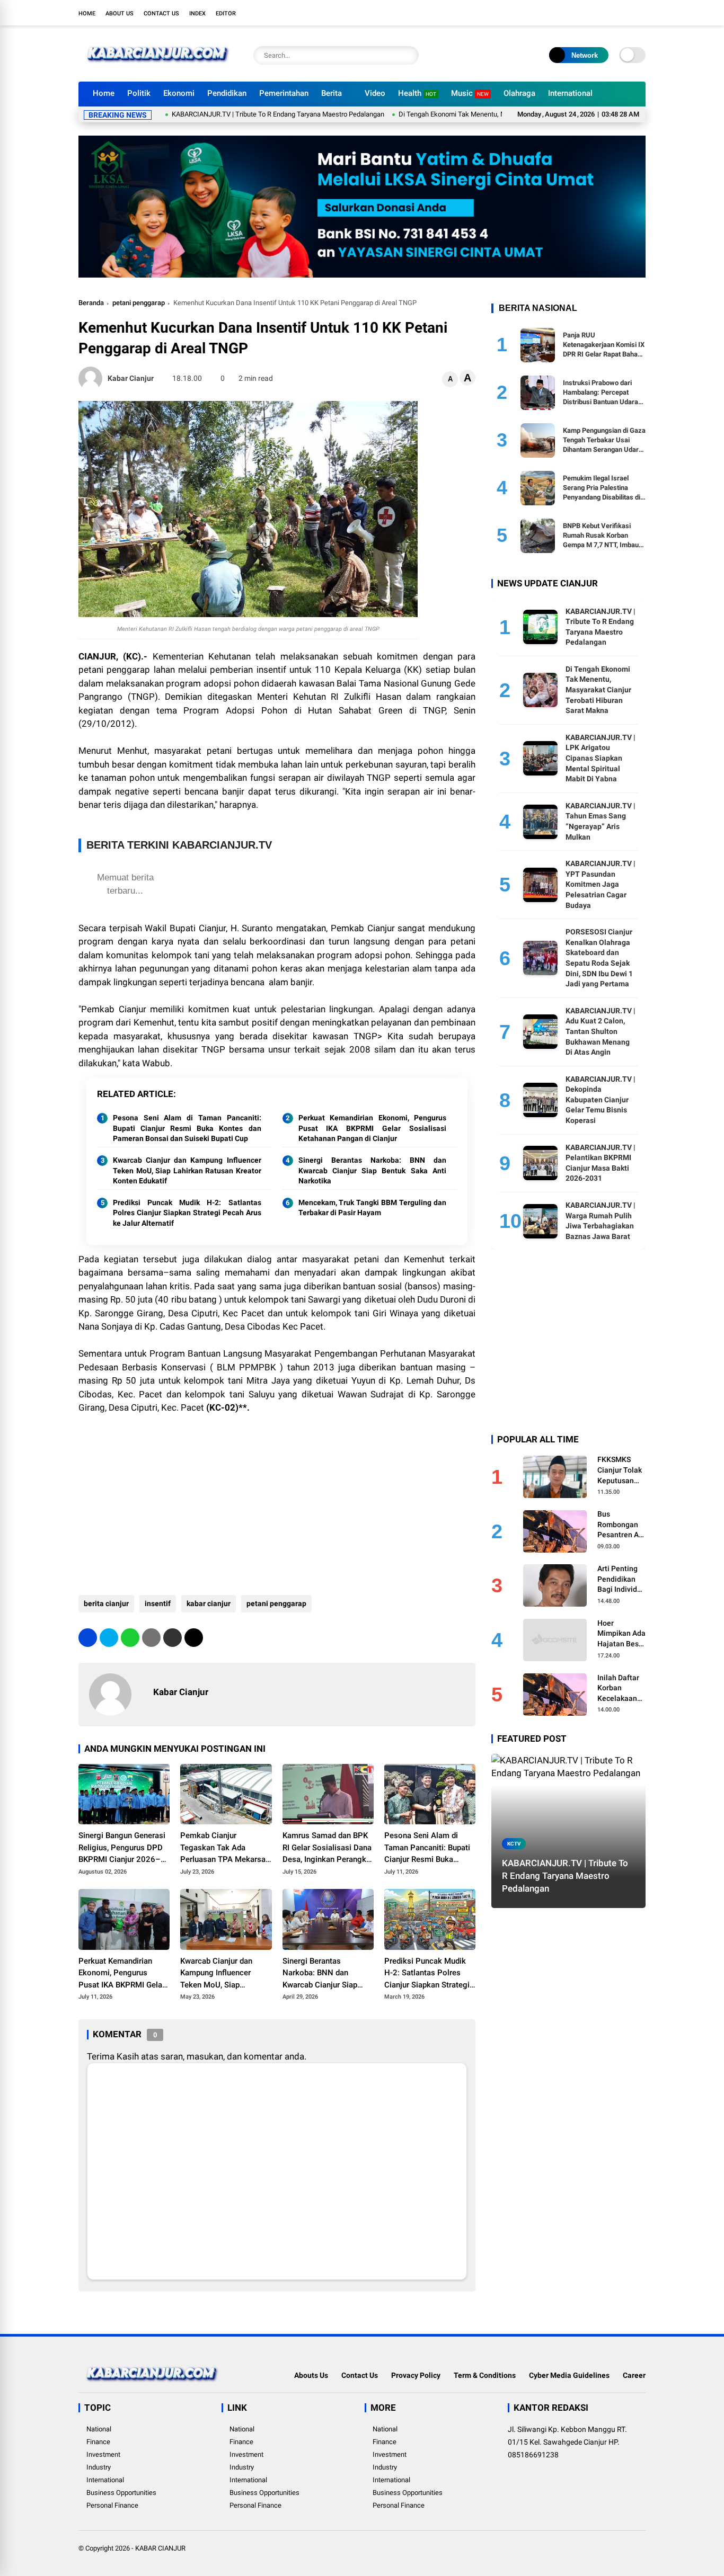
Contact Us (161, 14)
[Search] (408, 55)
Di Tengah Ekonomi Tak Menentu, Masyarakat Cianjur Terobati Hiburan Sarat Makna (469, 114)
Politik (139, 93)
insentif (158, 1603)
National (99, 2429)
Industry (99, 2467)
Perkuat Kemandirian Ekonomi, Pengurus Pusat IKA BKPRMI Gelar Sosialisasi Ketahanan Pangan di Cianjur (373, 1128)
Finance (98, 2442)
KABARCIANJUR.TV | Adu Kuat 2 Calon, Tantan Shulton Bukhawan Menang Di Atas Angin (601, 1031)
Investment (103, 2454)
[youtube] (624, 13)
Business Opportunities (121, 2493)
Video (375, 93)
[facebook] (577, 13)
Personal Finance (112, 2505)
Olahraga (519, 93)
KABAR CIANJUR (160, 2548)
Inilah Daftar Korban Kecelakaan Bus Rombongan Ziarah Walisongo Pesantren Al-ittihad (620, 1689)
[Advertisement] (277, 1500)
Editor (226, 14)
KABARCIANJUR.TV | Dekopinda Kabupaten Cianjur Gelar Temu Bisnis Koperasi (601, 1100)
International (570, 93)
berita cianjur (106, 1603)
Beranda (91, 303)
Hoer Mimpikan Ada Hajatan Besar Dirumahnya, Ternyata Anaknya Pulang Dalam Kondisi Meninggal (621, 1634)
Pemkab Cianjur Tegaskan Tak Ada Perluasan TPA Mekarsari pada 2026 (225, 1848)
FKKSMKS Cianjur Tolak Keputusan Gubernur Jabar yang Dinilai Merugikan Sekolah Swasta (620, 1470)
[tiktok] (640, 13)
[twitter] (593, 13)
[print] (151, 1638)
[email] (173, 1638)
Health (417, 93)
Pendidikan (227, 93)
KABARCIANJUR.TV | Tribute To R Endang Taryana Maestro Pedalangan (223, 114)
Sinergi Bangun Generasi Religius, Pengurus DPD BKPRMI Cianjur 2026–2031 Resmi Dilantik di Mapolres (122, 1848)
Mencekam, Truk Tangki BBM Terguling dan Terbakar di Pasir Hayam (373, 1208)
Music (470, 93)
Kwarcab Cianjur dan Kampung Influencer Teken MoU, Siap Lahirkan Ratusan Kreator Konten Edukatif (187, 1170)
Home (87, 14)
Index (197, 14)
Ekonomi (179, 93)
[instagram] (608, 13)
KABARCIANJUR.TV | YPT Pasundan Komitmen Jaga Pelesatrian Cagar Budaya (601, 884)
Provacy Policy (416, 2375)
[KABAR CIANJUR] (158, 68)
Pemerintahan (284, 93)
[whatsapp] (130, 1638)
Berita (332, 93)
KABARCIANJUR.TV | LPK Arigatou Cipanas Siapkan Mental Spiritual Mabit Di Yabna (601, 758)
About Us (120, 14)
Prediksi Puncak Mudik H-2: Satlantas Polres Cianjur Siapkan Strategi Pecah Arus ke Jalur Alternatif (187, 1213)
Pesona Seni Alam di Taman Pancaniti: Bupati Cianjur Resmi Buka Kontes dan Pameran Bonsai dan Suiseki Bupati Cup (187, 1128)
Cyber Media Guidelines (569, 2375)
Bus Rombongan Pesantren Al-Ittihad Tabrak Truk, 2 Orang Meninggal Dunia (621, 1525)
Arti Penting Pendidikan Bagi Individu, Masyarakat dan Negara (620, 1580)
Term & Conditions (485, 2375)
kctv (514, 1844)
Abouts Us (311, 2375)
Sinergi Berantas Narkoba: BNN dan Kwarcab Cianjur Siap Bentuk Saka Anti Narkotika (373, 1170)
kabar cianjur (209, 1603)
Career (634, 2375)
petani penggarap (139, 303)
